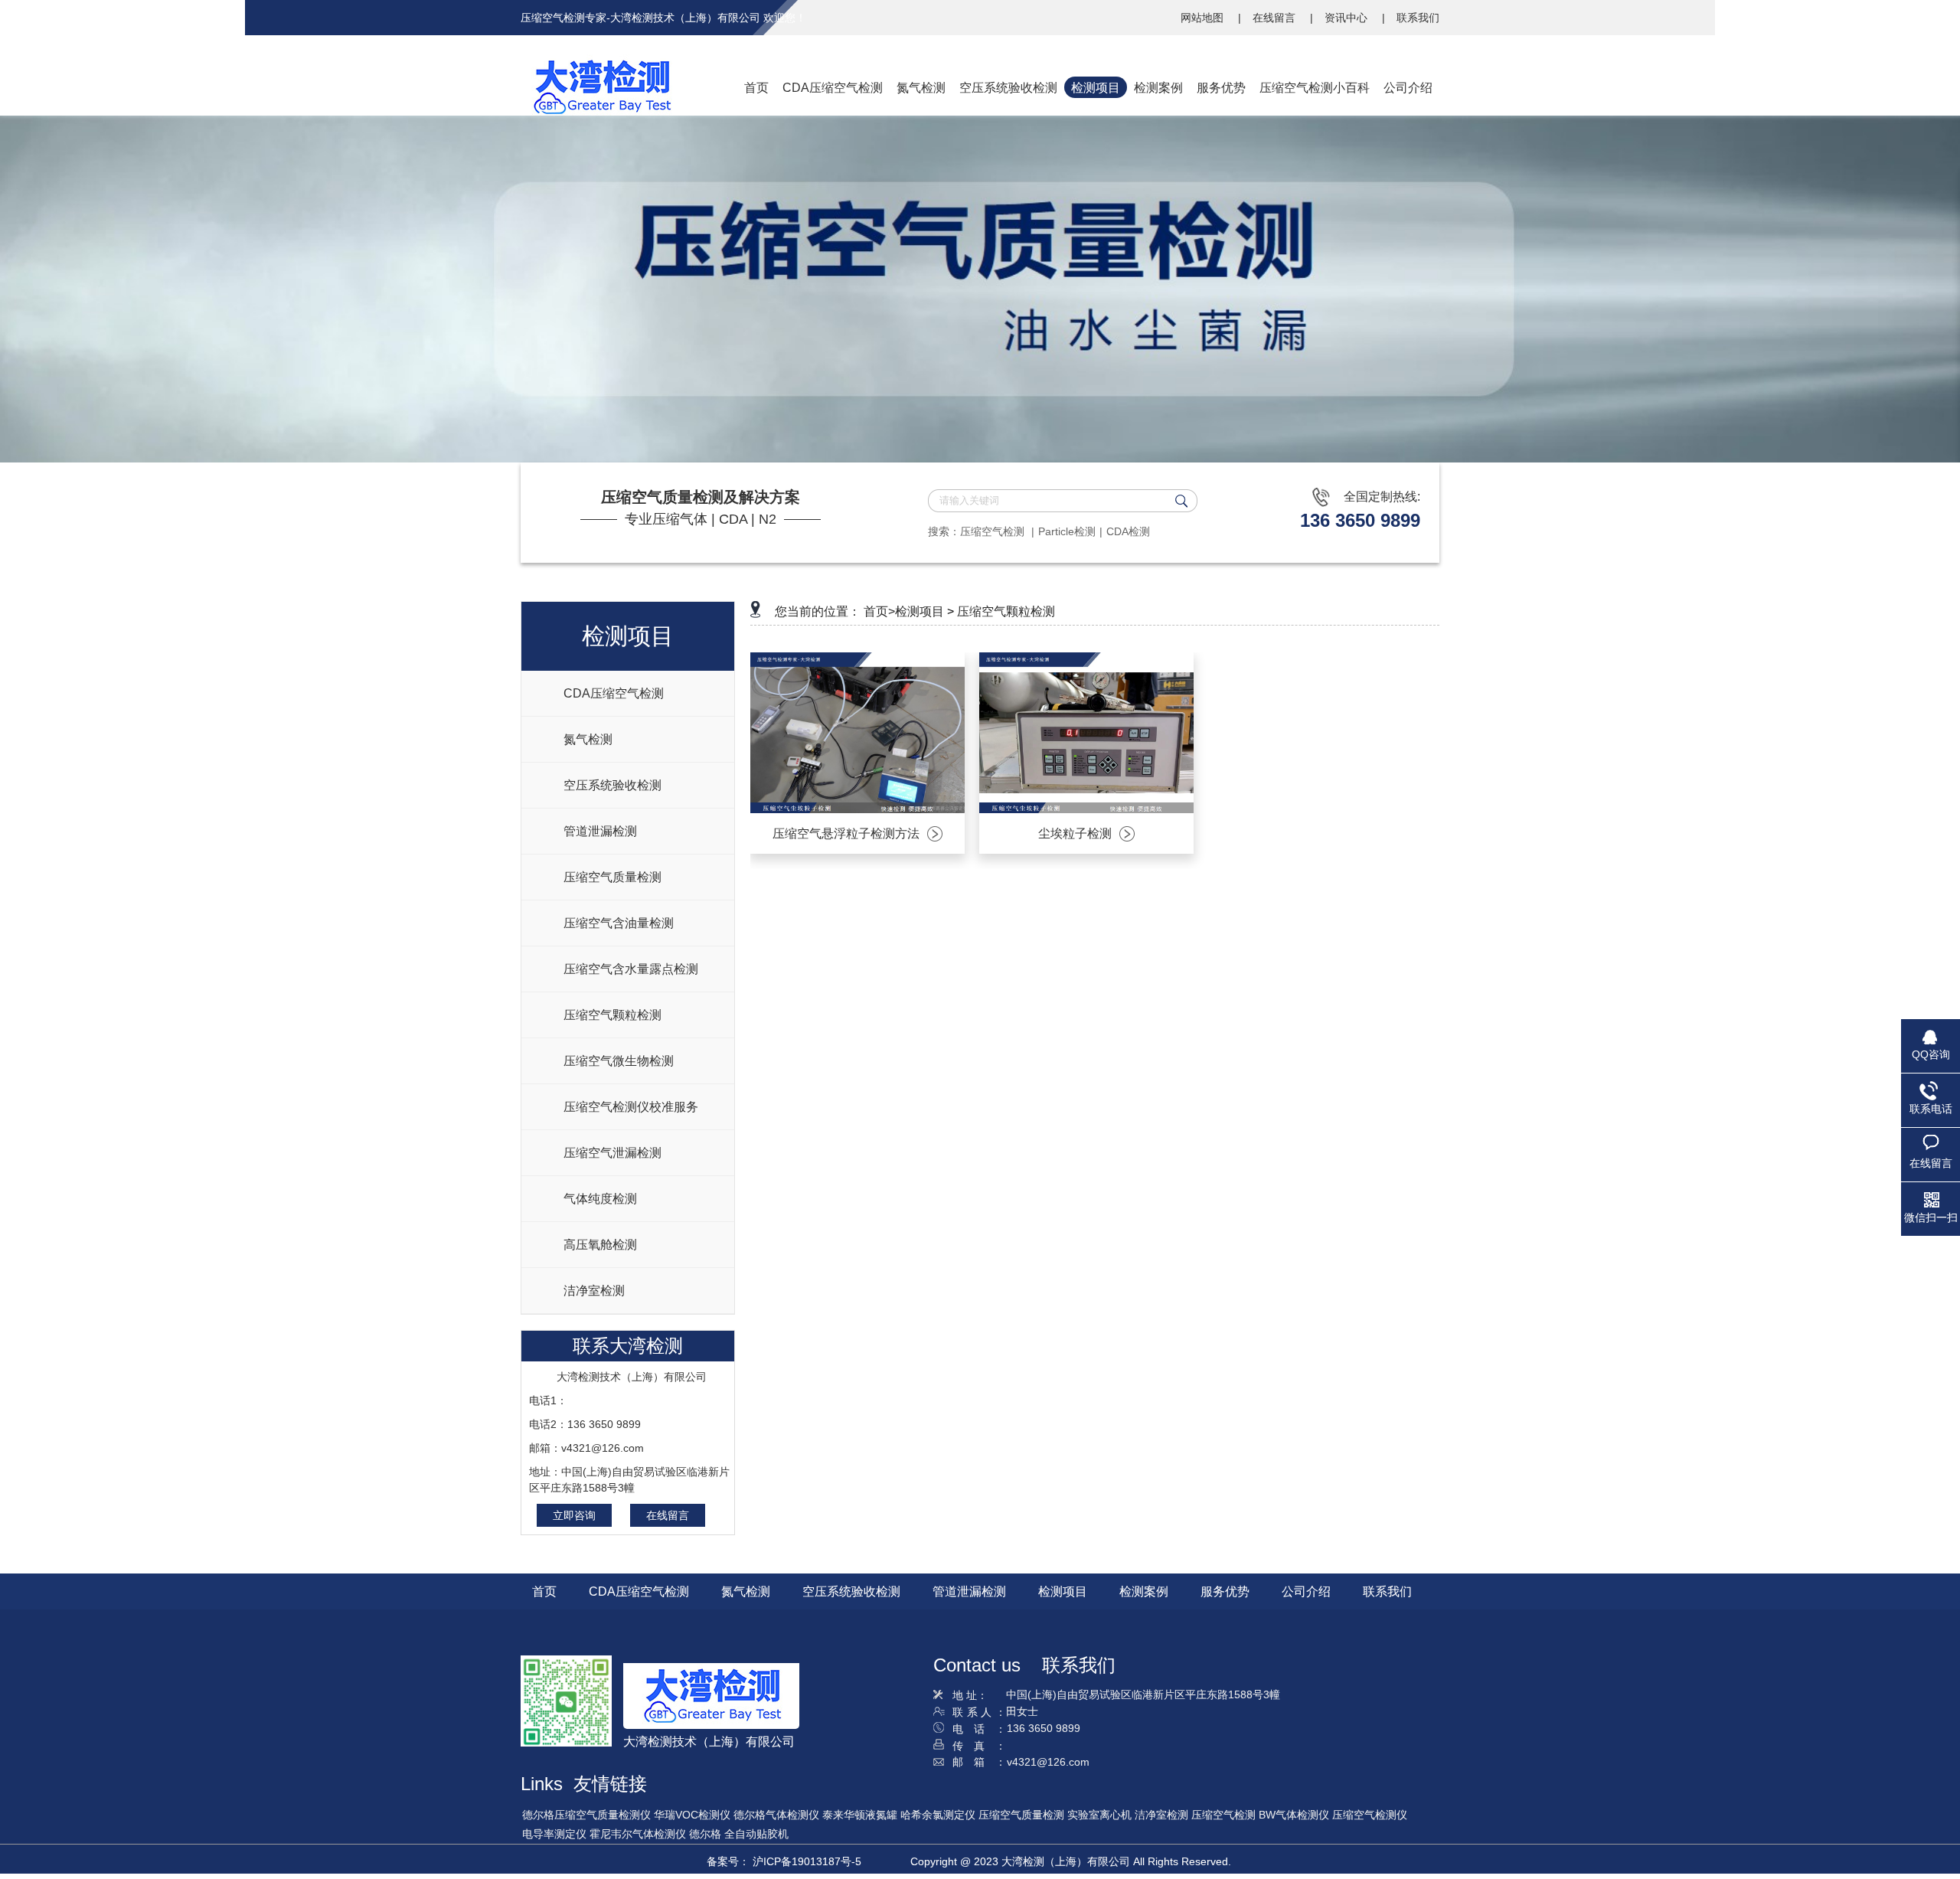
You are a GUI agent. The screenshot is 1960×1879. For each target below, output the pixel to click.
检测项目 (920, 611)
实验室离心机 (1099, 1815)
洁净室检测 (1161, 1815)
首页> (879, 611)
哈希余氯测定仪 (938, 1815)
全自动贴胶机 (756, 1834)
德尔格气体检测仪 (776, 1815)
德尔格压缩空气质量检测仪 (586, 1815)
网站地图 (1204, 18)
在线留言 (1276, 18)
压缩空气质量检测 (1021, 1815)
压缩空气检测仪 (1370, 1815)
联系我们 (1418, 18)
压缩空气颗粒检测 (1006, 611)
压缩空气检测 (994, 531)
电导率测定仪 (554, 1834)
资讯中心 (1347, 18)
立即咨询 (574, 1515)
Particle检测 (1067, 531)
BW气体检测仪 (1294, 1815)
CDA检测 (1128, 531)
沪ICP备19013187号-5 (807, 1861)
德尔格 (705, 1834)
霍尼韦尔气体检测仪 (638, 1834)
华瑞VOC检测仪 (692, 1815)
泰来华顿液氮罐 (860, 1815)
